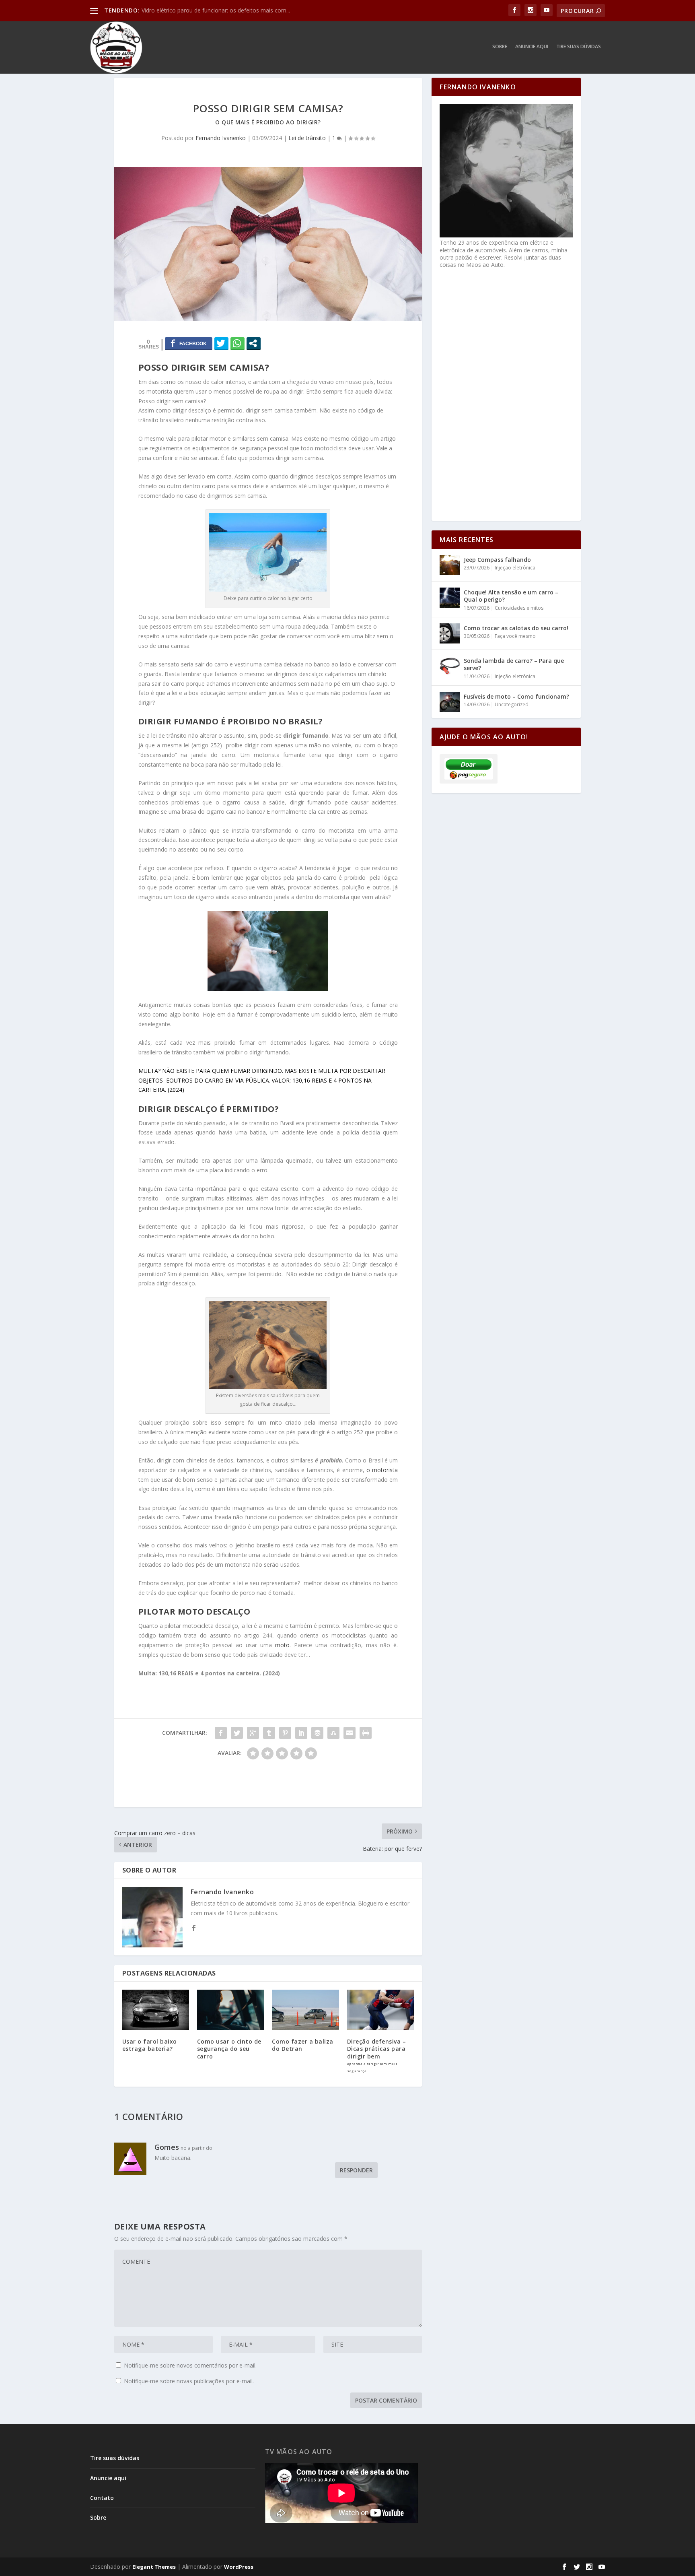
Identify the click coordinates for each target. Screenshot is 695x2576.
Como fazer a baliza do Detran (303, 2045)
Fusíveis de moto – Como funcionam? (516, 696)
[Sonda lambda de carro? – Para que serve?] (450, 666)
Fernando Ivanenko (221, 138)
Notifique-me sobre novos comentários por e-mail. (190, 2365)
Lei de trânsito (307, 138)
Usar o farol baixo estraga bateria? (150, 2045)
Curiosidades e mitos (519, 608)
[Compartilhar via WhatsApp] (237, 343)
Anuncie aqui (532, 47)
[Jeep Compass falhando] (450, 565)
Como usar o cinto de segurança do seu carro (229, 2049)
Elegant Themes (154, 2567)
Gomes (167, 2147)
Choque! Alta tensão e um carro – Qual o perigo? (511, 596)
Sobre (500, 47)
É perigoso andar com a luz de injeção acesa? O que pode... (219, 10)
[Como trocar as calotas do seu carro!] (450, 633)
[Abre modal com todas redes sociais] (254, 343)
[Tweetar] (221, 343)
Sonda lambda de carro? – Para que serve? (514, 664)
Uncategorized (512, 704)
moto (282, 1645)
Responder (356, 2170)
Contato (102, 2498)
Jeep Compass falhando (497, 560)
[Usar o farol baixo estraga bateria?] (156, 2010)
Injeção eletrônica (515, 568)
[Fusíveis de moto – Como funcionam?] (450, 702)
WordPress (239, 2567)
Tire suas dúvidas (579, 47)
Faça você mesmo (515, 636)
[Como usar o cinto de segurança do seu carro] (230, 2010)
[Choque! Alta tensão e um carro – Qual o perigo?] (450, 598)
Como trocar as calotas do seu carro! (516, 628)
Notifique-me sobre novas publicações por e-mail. (189, 2381)
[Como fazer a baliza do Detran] (305, 2010)
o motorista (382, 1470)
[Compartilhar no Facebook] (189, 343)
